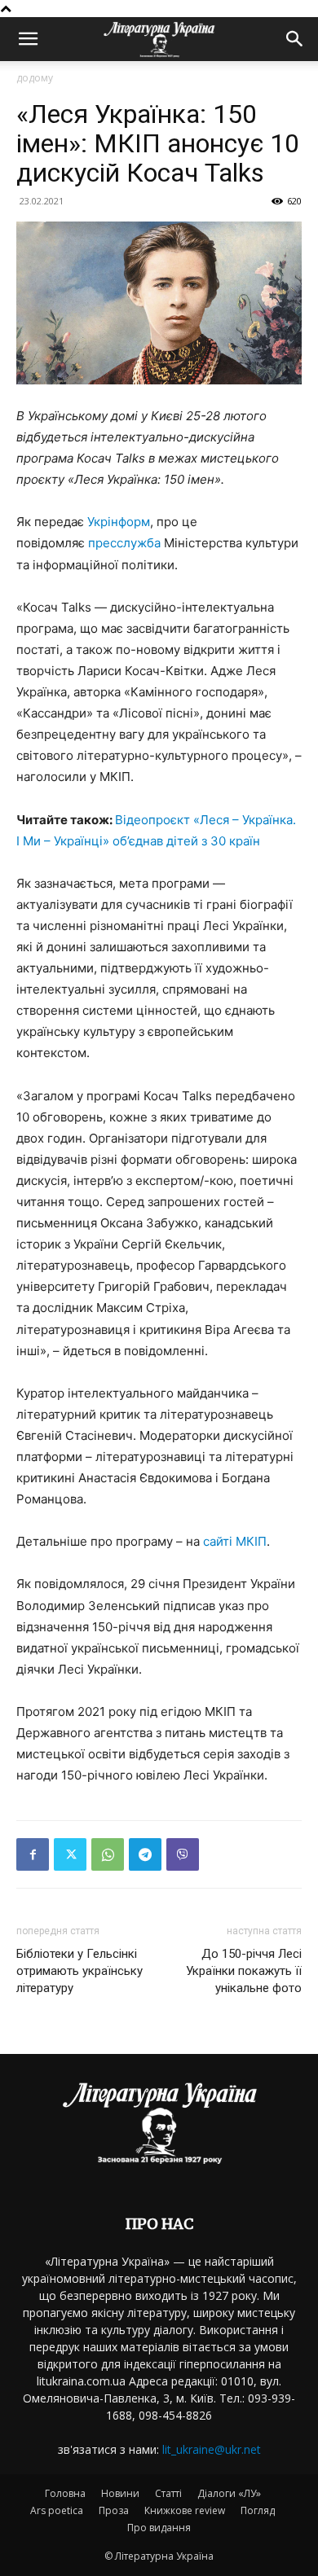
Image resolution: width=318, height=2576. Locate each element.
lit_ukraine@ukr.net (212, 2449)
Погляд (258, 2510)
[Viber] (183, 1854)
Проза (114, 2510)
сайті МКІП (233, 1541)
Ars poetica (57, 2510)
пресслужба (124, 543)
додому (35, 78)
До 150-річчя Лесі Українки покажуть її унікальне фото (244, 1971)
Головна (65, 2493)
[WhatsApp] (108, 1854)
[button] (28, 39)
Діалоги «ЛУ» (229, 2493)
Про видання (159, 2528)
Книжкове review (185, 2510)
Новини (120, 2493)
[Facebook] (33, 1854)
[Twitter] (70, 1854)
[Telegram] (145, 1854)
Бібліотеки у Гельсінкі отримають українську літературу (79, 1971)
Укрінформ (119, 522)
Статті (168, 2493)
